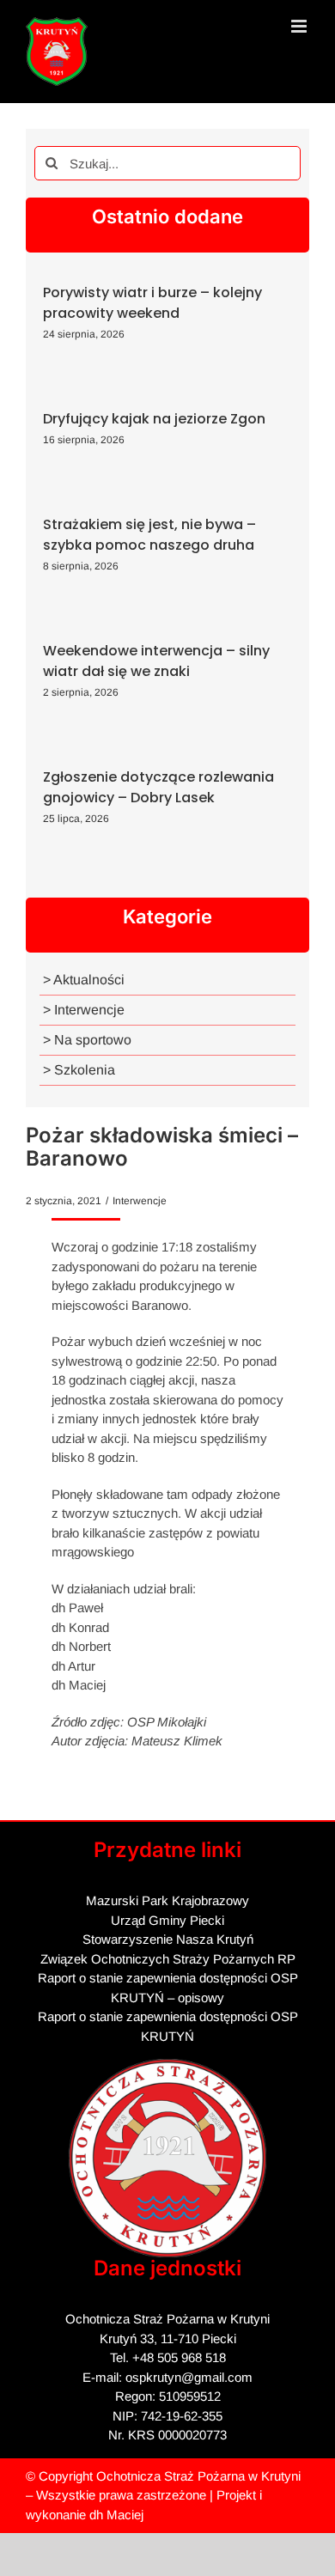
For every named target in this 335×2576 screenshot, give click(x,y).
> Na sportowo (87, 1040)
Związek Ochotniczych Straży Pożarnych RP (168, 1959)
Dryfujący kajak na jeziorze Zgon (154, 419)
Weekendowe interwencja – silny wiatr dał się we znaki (156, 661)
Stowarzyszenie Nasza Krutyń (168, 1939)
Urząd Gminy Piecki (167, 1920)
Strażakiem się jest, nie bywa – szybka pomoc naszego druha (149, 535)
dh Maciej (116, 2515)
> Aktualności (84, 980)
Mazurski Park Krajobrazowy (167, 1900)
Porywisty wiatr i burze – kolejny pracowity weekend (152, 303)
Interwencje (140, 1201)
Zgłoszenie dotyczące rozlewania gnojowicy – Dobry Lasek (158, 787)
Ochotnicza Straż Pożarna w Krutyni (198, 2476)
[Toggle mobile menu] (300, 26)
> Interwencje (84, 1010)
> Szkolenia (79, 1070)
